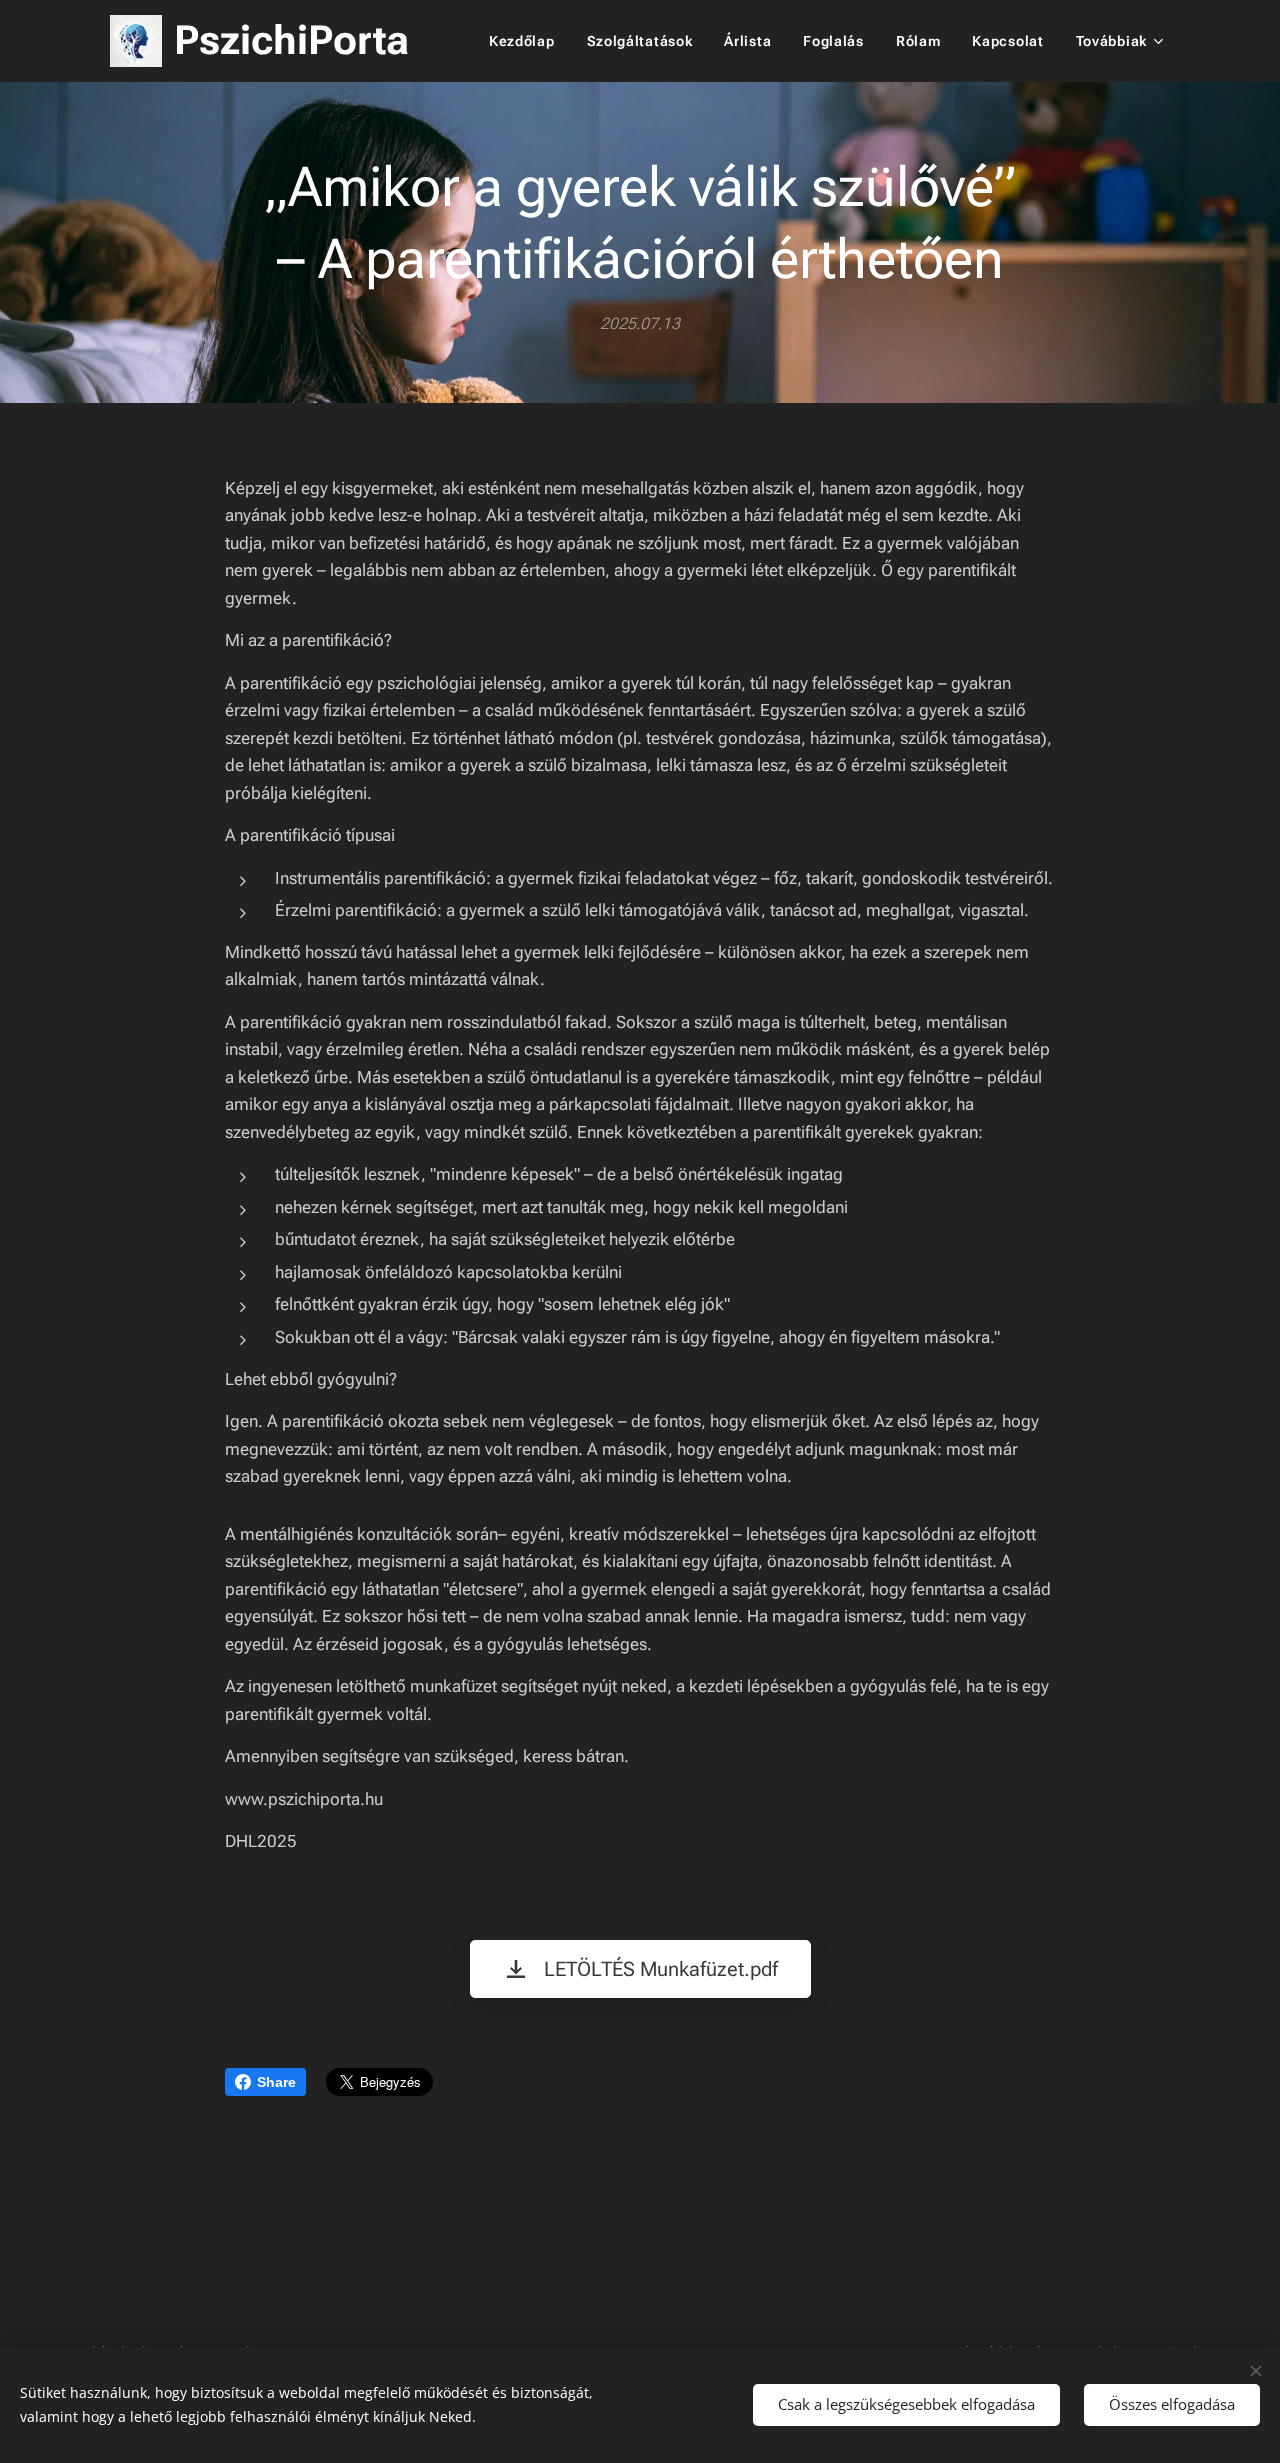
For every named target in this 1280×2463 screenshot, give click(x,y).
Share (276, 2082)
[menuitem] (527, 41)
